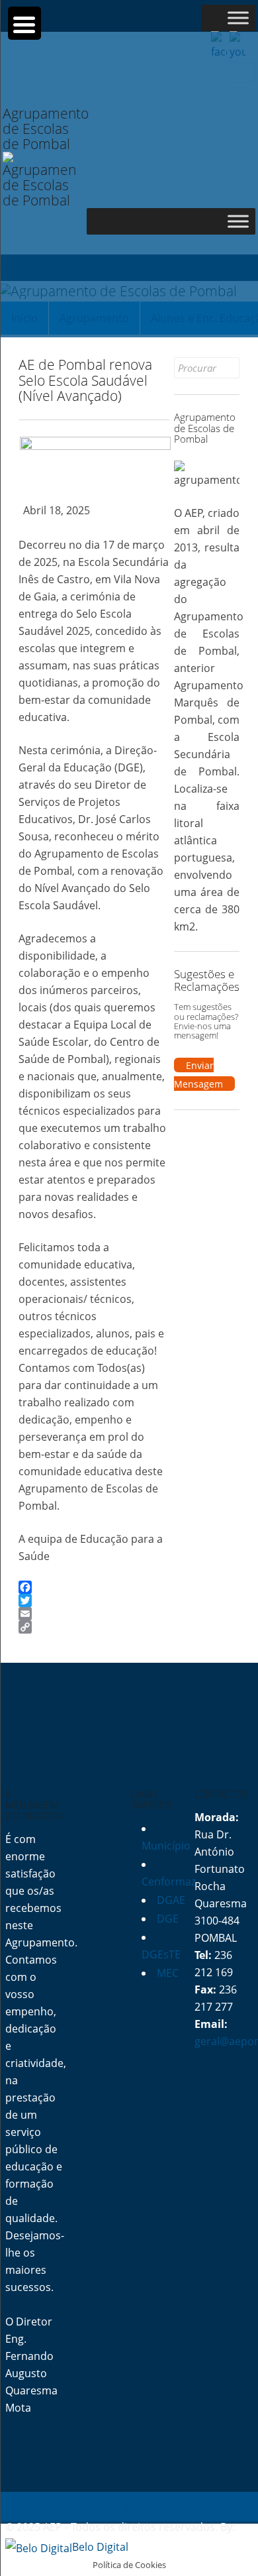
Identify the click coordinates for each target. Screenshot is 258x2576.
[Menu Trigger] (24, 23)
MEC (168, 1973)
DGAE (171, 1900)
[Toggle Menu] (238, 18)
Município (166, 1846)
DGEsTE (161, 1954)
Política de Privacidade (62, 2506)
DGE (168, 1919)
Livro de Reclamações (174, 2506)
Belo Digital (100, 2547)
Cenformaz (169, 1881)
